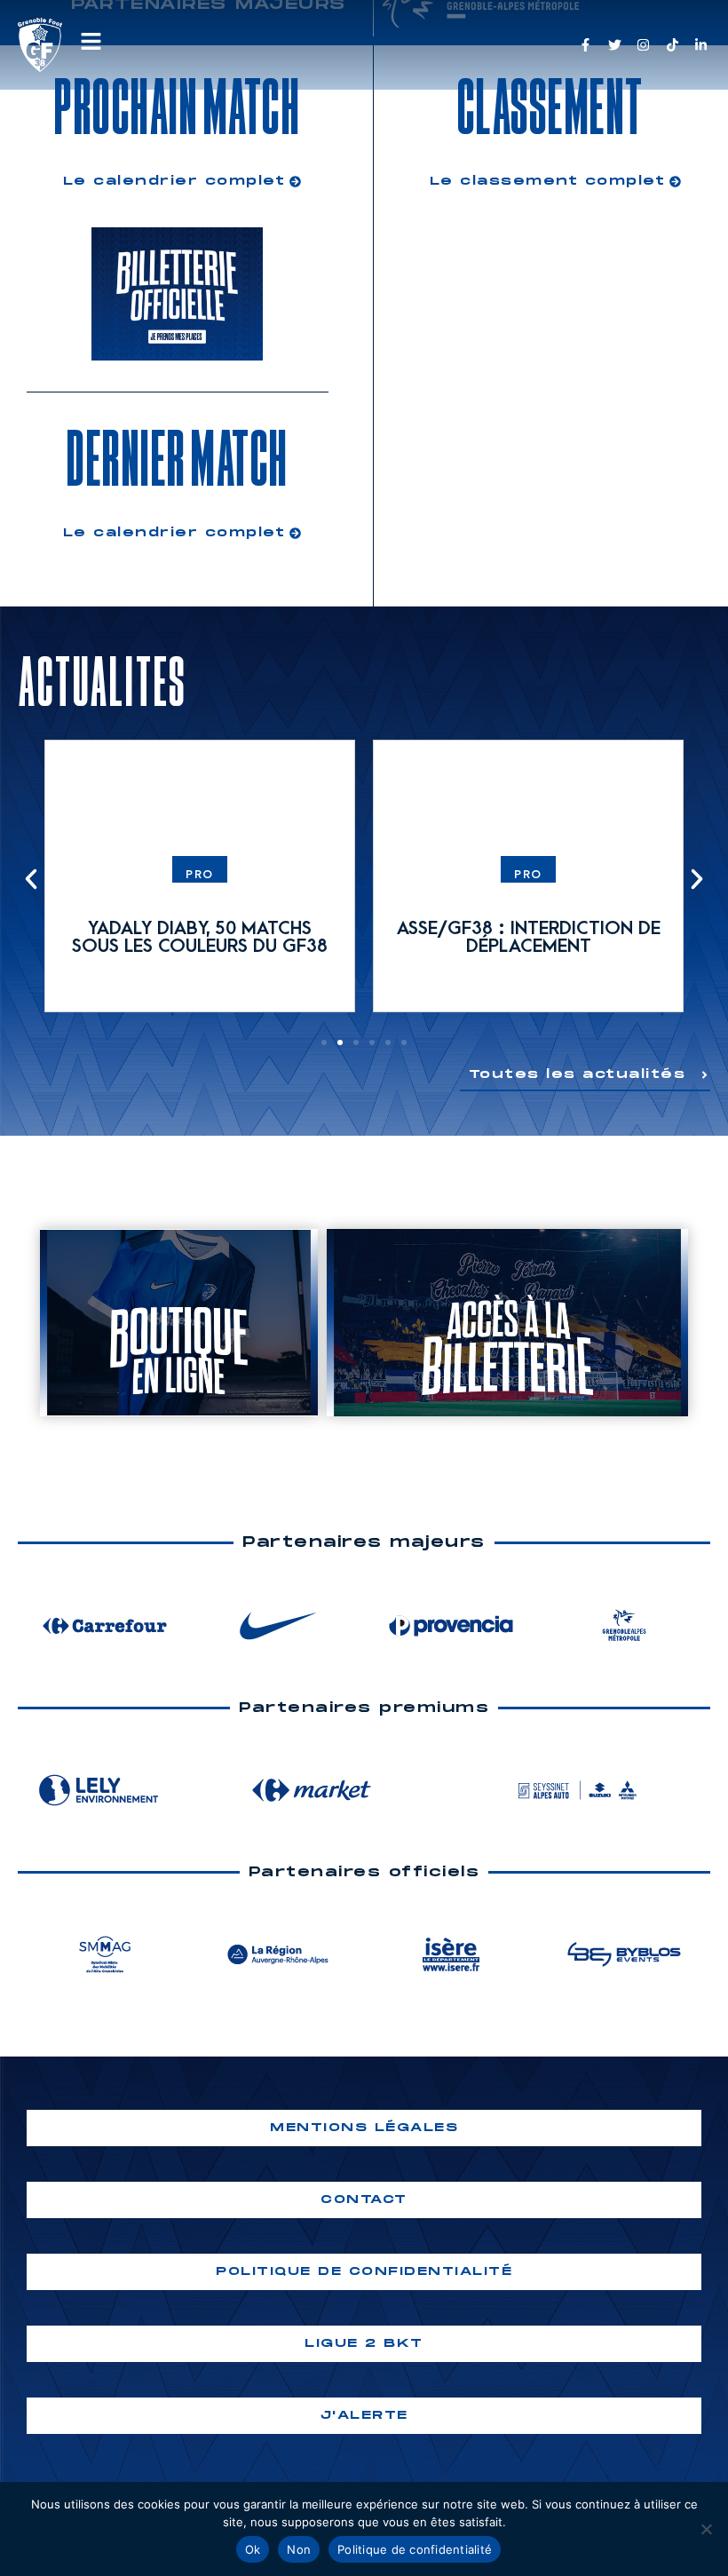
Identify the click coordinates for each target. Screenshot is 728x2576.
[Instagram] (643, 45)
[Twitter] (615, 45)
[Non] (706, 2529)
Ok (253, 2549)
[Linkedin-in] (701, 45)
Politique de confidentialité (415, 2549)
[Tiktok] (673, 45)
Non (299, 2549)
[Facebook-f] (586, 45)
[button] (31, 879)
